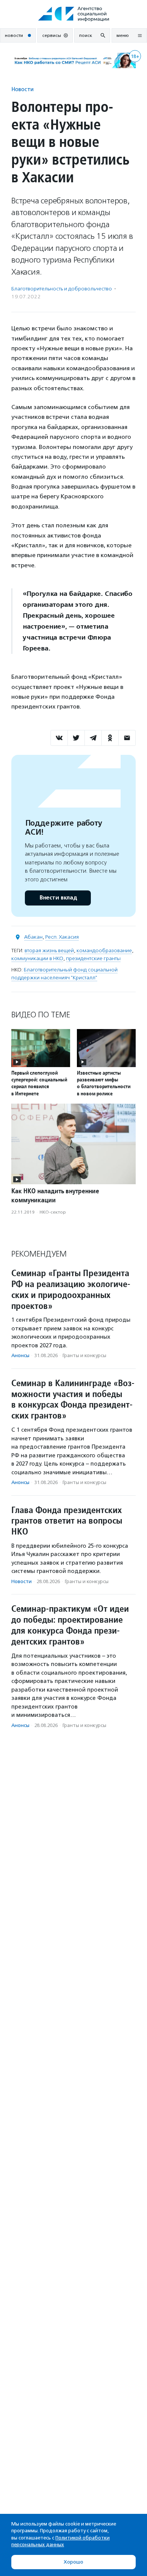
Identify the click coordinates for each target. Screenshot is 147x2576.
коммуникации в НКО (37, 958)
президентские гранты (93, 958)
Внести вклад (58, 898)
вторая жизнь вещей (49, 951)
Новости (22, 89)
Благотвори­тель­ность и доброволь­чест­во (62, 289)
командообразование (104, 951)
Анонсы (20, 1355)
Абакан (33, 937)
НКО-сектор (53, 1212)
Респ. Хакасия (62, 937)
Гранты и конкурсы (84, 1355)
